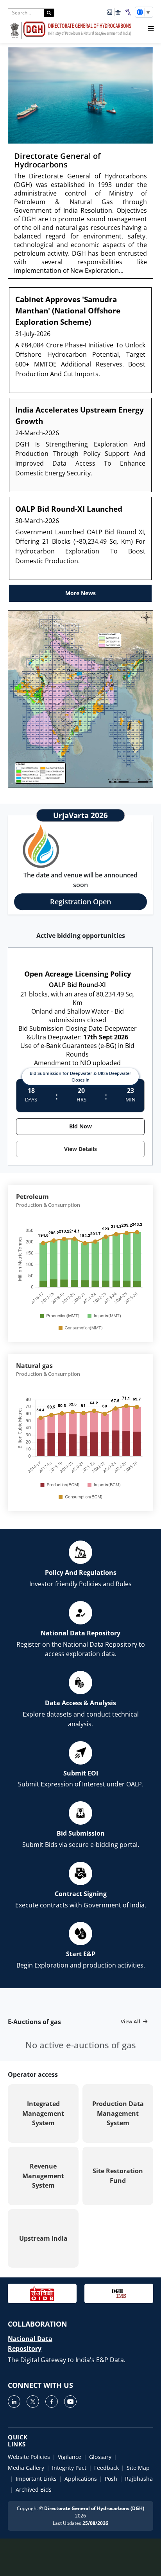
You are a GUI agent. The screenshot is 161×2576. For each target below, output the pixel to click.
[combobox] (128, 12)
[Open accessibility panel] (118, 12)
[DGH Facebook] (52, 2402)
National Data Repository (30, 2344)
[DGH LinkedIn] (14, 2402)
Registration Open (80, 902)
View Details (80, 1149)
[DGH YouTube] (70, 2402)
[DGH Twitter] (33, 2402)
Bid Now (80, 1126)
